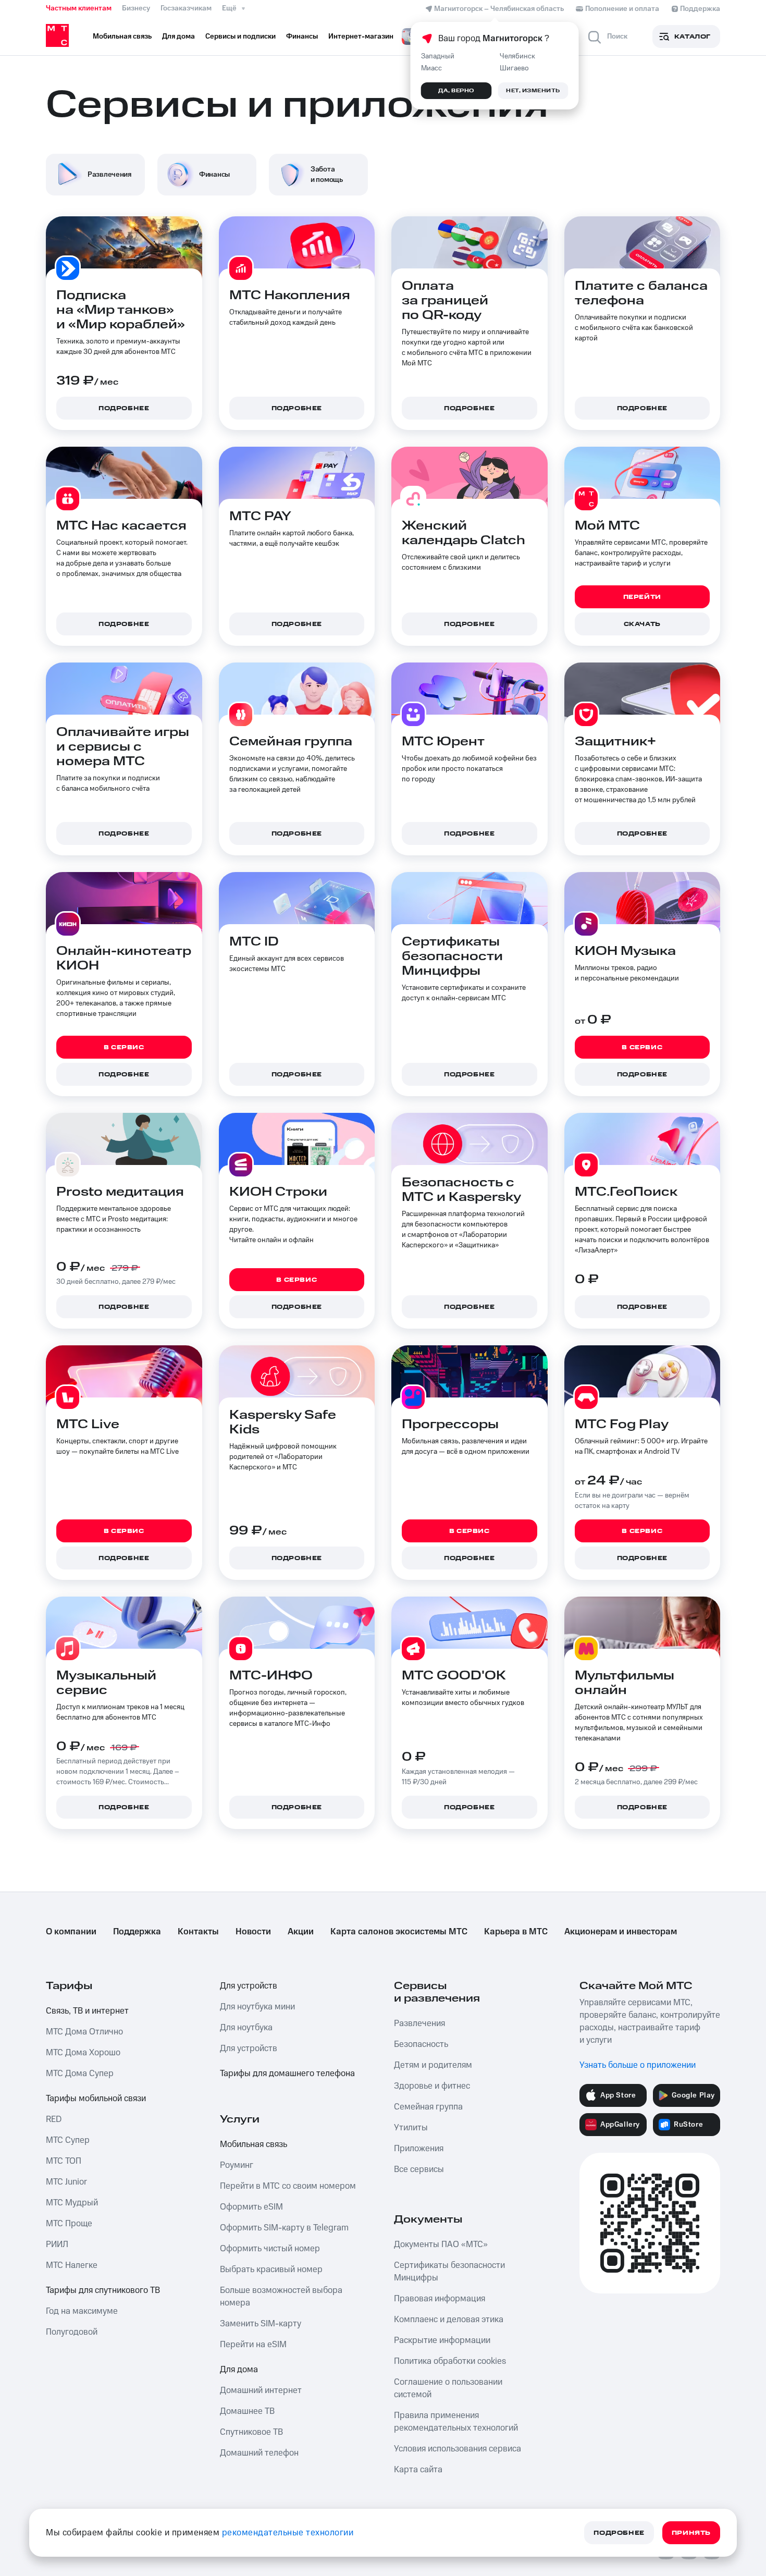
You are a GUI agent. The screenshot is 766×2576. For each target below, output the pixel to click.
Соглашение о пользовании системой (448, 2388)
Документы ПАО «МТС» (441, 2244)
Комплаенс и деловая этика (449, 2320)
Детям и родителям (433, 2065)
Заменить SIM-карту (261, 2324)
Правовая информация (440, 2299)
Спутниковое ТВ (251, 2432)
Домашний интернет (261, 2390)
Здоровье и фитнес (432, 2086)
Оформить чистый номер (270, 2249)
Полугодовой (72, 2332)
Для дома (239, 2370)
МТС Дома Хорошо (83, 2053)
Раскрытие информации (442, 2340)
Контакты (198, 1932)
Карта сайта (418, 2470)
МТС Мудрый (72, 2203)
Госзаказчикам (186, 8)
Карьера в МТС (516, 1932)
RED (54, 2119)
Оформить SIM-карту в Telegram (284, 2228)
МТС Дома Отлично (84, 2032)
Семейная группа (428, 2107)
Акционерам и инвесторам (621, 1932)
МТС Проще (69, 2224)
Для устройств (249, 1986)
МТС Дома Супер (80, 2074)
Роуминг (237, 2165)
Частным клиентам (79, 8)
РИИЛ (57, 2244)
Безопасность (421, 2044)
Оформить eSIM (251, 2207)
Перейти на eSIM (253, 2345)
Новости (253, 1932)
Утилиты (411, 2128)
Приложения (419, 2149)
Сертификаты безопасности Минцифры (449, 2272)
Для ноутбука (246, 2028)
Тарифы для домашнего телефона (287, 2074)
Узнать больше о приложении (638, 2065)
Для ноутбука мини (257, 2007)
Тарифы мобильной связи (96, 2099)
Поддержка (137, 1932)
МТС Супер (68, 2140)
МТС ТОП (64, 2161)
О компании (71, 1932)
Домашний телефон (259, 2453)
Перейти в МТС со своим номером (288, 2186)
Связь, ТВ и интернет (87, 2011)
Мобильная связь (254, 2144)
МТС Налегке (72, 2265)
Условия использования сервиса (458, 2449)
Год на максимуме (82, 2311)
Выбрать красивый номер (271, 2270)
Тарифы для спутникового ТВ (103, 2290)
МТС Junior (66, 2182)
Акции (301, 1932)
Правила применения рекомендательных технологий (456, 2422)
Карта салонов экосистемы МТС (399, 1932)
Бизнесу (136, 8)
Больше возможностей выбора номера (281, 2297)
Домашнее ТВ (247, 2411)
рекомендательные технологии (288, 2533)
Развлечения (419, 2023)
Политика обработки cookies (450, 2361)
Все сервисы (419, 2169)
